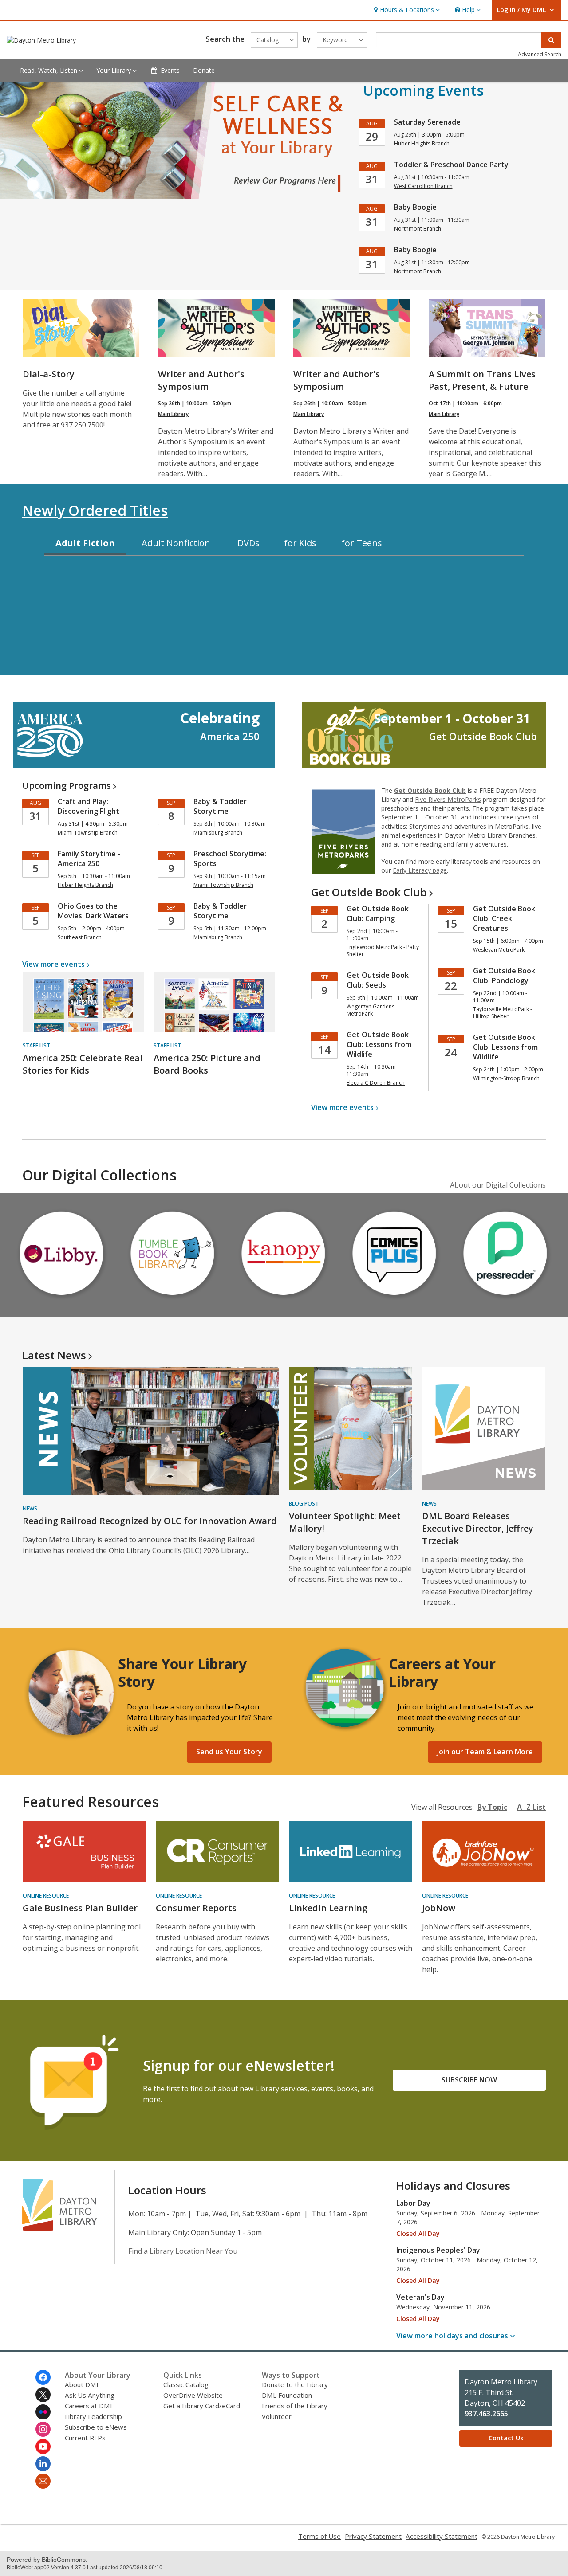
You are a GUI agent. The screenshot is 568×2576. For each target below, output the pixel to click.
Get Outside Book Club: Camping (378, 914)
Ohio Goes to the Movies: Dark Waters (93, 911)
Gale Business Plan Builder (80, 1908)
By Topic (492, 1807)
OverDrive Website (193, 2395)
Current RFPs (85, 2438)
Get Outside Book (369, 892)
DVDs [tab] (248, 543)
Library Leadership (93, 2416)
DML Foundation (287, 2395)
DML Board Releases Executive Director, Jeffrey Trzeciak (478, 1528)
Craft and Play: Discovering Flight (89, 806)
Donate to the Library (295, 2384)
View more (53, 964)
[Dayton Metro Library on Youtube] (43, 2447)
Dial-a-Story (49, 374)
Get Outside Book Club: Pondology (504, 976)
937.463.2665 (486, 2414)
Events (170, 70)
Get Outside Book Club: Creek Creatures (504, 918)
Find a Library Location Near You (183, 2251)
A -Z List (531, 1807)
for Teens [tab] (362, 543)
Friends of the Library (295, 2406)
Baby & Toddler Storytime (220, 806)
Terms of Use (319, 2536)
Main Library (173, 414)
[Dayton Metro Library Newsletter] (43, 2481)
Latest (54, 1355)
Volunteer (277, 2416)
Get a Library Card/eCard (202, 2406)
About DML (82, 2384)
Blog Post (304, 1504)
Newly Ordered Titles (95, 510)
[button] (406, 10)
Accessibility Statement (442, 2536)
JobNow (439, 1908)
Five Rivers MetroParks (448, 799)
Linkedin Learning (328, 1908)
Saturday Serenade (427, 122)
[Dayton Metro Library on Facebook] (43, 2377)
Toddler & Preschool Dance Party (451, 165)
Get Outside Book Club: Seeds (378, 980)
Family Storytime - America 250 (89, 859)
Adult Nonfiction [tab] (176, 543)
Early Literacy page (420, 870)
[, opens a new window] (62, 1299)
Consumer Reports (196, 1908)
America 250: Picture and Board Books (207, 1064)
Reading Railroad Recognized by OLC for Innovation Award (150, 1521)
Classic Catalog (186, 2384)
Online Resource (46, 1896)
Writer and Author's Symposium (201, 380)
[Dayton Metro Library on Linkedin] (43, 2464)
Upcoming (67, 786)
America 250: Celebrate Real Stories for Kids (83, 1064)
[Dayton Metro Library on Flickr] (43, 2412)
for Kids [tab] (300, 543)
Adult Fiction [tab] (85, 543)
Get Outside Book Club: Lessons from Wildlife (379, 1044)
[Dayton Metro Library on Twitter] (43, 2395)
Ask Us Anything (90, 2395)
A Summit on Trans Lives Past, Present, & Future (482, 380)
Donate (204, 70)
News (30, 1508)
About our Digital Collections (498, 1185)
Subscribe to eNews (96, 2427)
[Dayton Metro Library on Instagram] (43, 2429)
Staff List (36, 1045)
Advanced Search (540, 54)
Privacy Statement (373, 2536)
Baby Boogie (415, 207)
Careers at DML (89, 2406)
